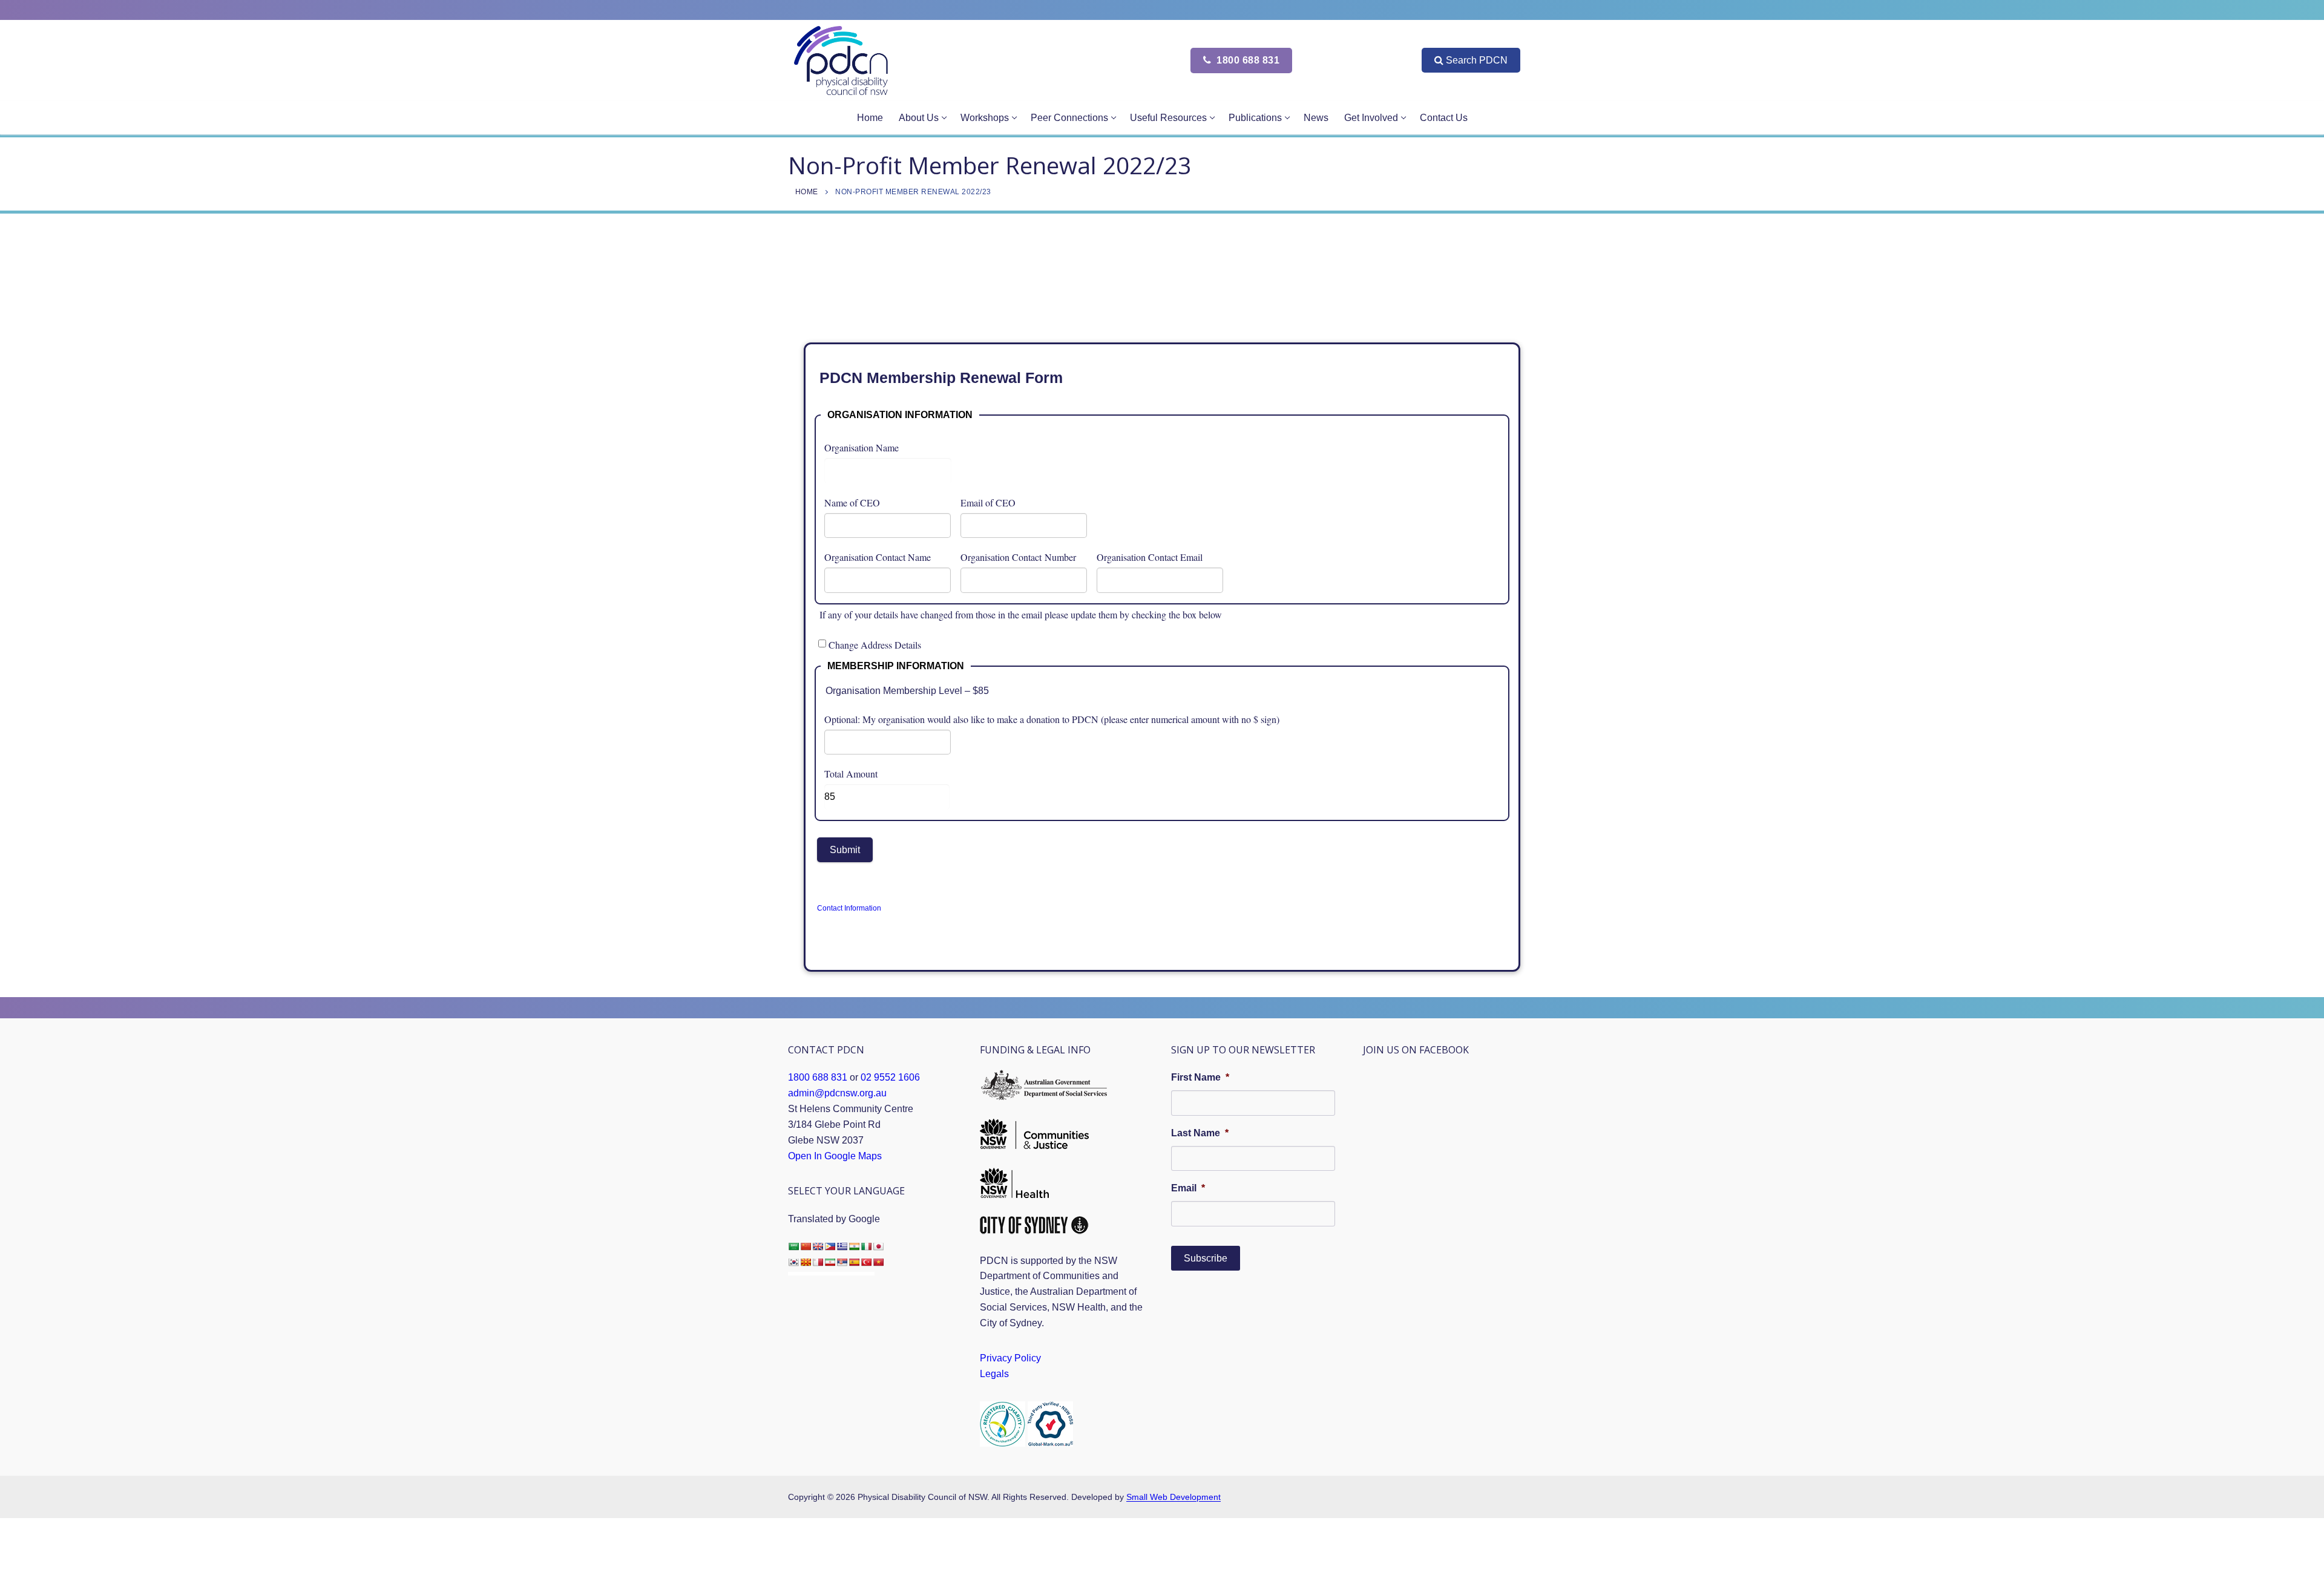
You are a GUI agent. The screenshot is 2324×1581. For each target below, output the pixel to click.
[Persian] (830, 1262)
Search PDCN (1477, 60)
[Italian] (866, 1246)
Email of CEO (988, 502)
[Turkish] (866, 1262)
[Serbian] (842, 1262)
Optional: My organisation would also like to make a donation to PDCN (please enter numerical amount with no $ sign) (1052, 719)
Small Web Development (1173, 1497)
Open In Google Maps (835, 1156)
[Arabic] (793, 1246)
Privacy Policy (1010, 1358)
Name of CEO (852, 502)
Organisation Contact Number (1018, 557)
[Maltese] (818, 1262)
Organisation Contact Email (1150, 557)
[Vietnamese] (878, 1262)
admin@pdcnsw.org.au (837, 1093)
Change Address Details (875, 645)
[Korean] (793, 1262)
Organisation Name (862, 447)
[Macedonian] (806, 1262)
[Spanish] (854, 1262)
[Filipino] (830, 1246)
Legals (994, 1374)
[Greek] (842, 1246)
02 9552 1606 (890, 1077)
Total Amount (851, 774)
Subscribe (1206, 1258)
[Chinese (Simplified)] (806, 1246)
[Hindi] (854, 1246)
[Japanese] (878, 1246)
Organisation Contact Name (878, 557)
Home (807, 192)
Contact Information (849, 908)
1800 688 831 (1247, 60)
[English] (818, 1246)
